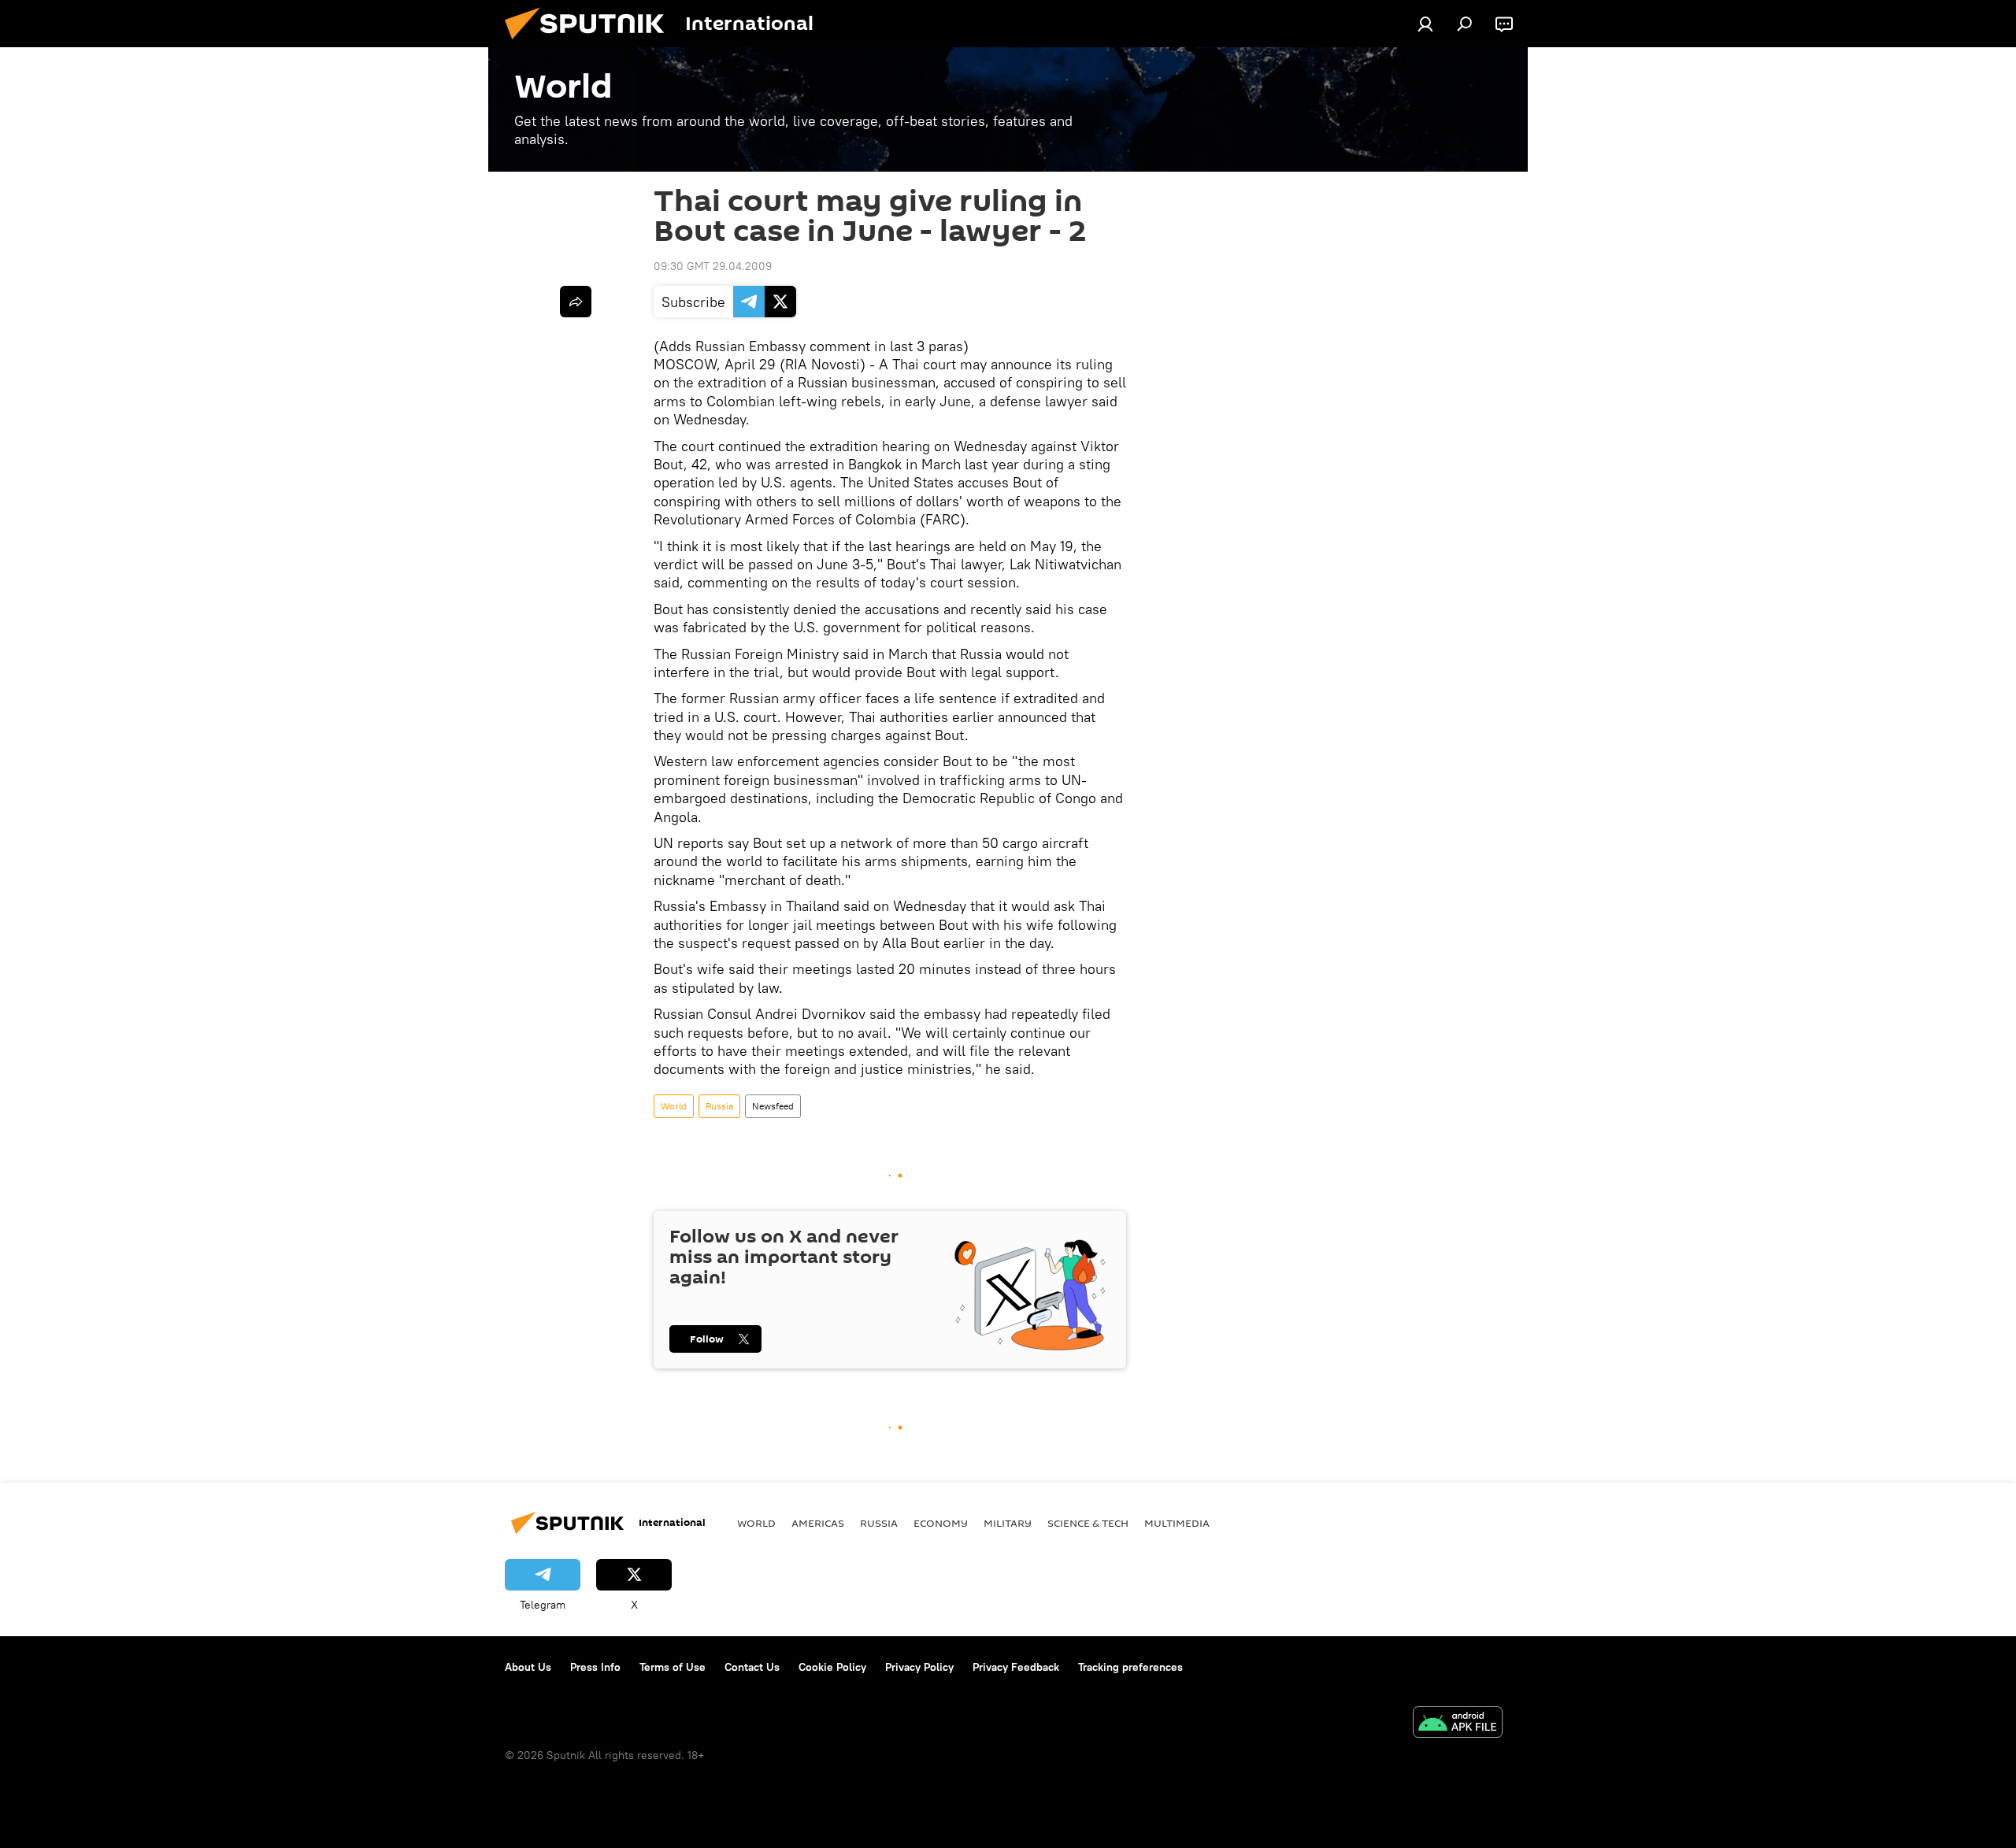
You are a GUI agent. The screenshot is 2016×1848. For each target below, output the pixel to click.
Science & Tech (1088, 1523)
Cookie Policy (832, 1667)
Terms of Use (673, 1667)
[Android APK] (1458, 1724)
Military (1008, 1523)
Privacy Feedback (1016, 1667)
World (674, 1106)
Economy (941, 1523)
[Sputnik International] (591, 43)
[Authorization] (1425, 24)
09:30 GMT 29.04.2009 (713, 266)
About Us (528, 1667)
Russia (719, 1106)
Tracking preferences (1130, 1667)
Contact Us (752, 1667)
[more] (576, 302)
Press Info (595, 1667)
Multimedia (1177, 1523)
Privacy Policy (919, 1667)
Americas (818, 1523)
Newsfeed (773, 1106)
